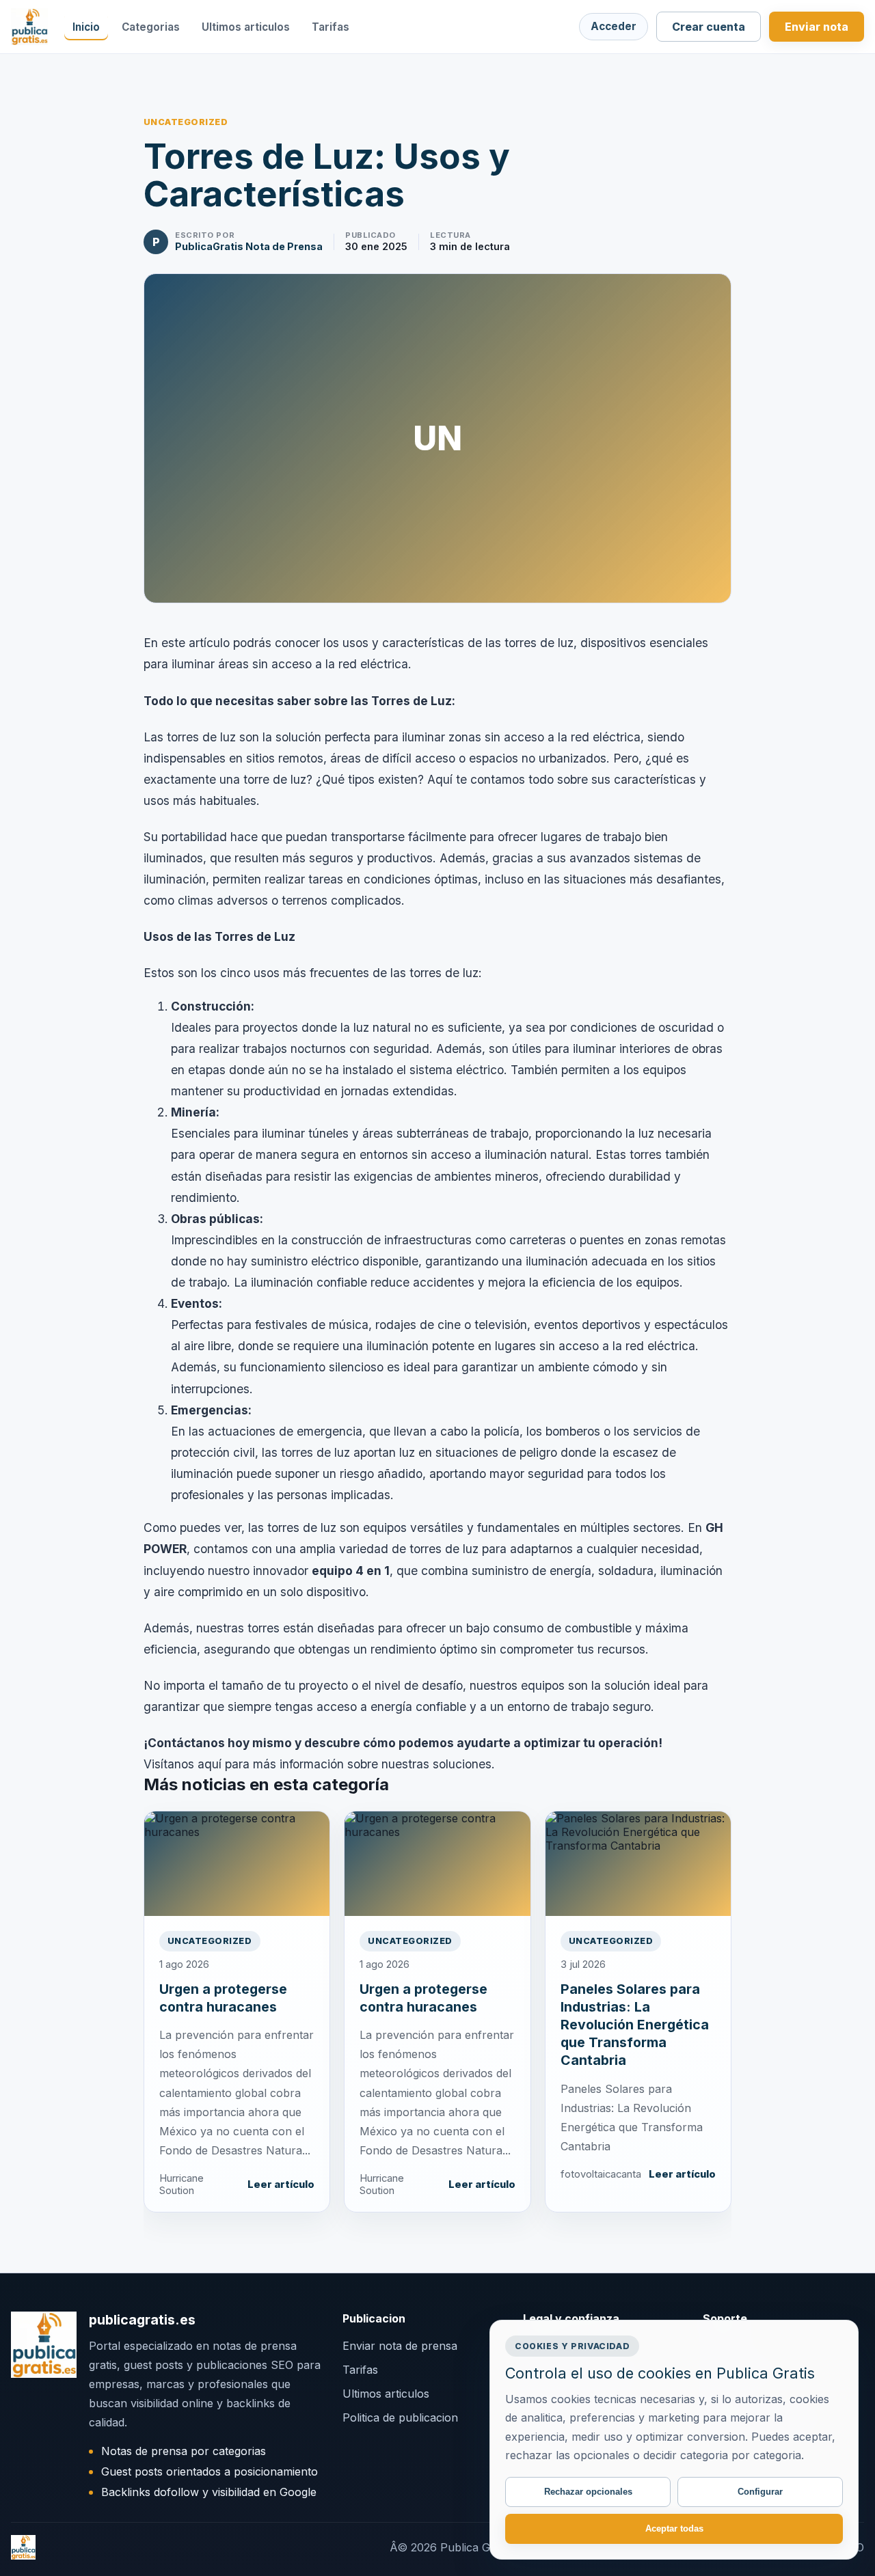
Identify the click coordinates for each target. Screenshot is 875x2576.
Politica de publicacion (400, 2417)
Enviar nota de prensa (400, 2346)
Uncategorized (186, 122)
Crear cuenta (709, 27)
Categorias (151, 27)
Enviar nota (817, 27)
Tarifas (331, 27)
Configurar (760, 2492)
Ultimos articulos (246, 27)
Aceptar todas (674, 2529)
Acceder (614, 26)
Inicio (86, 27)
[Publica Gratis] (29, 27)
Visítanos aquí (183, 1764)
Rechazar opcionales (588, 2492)
